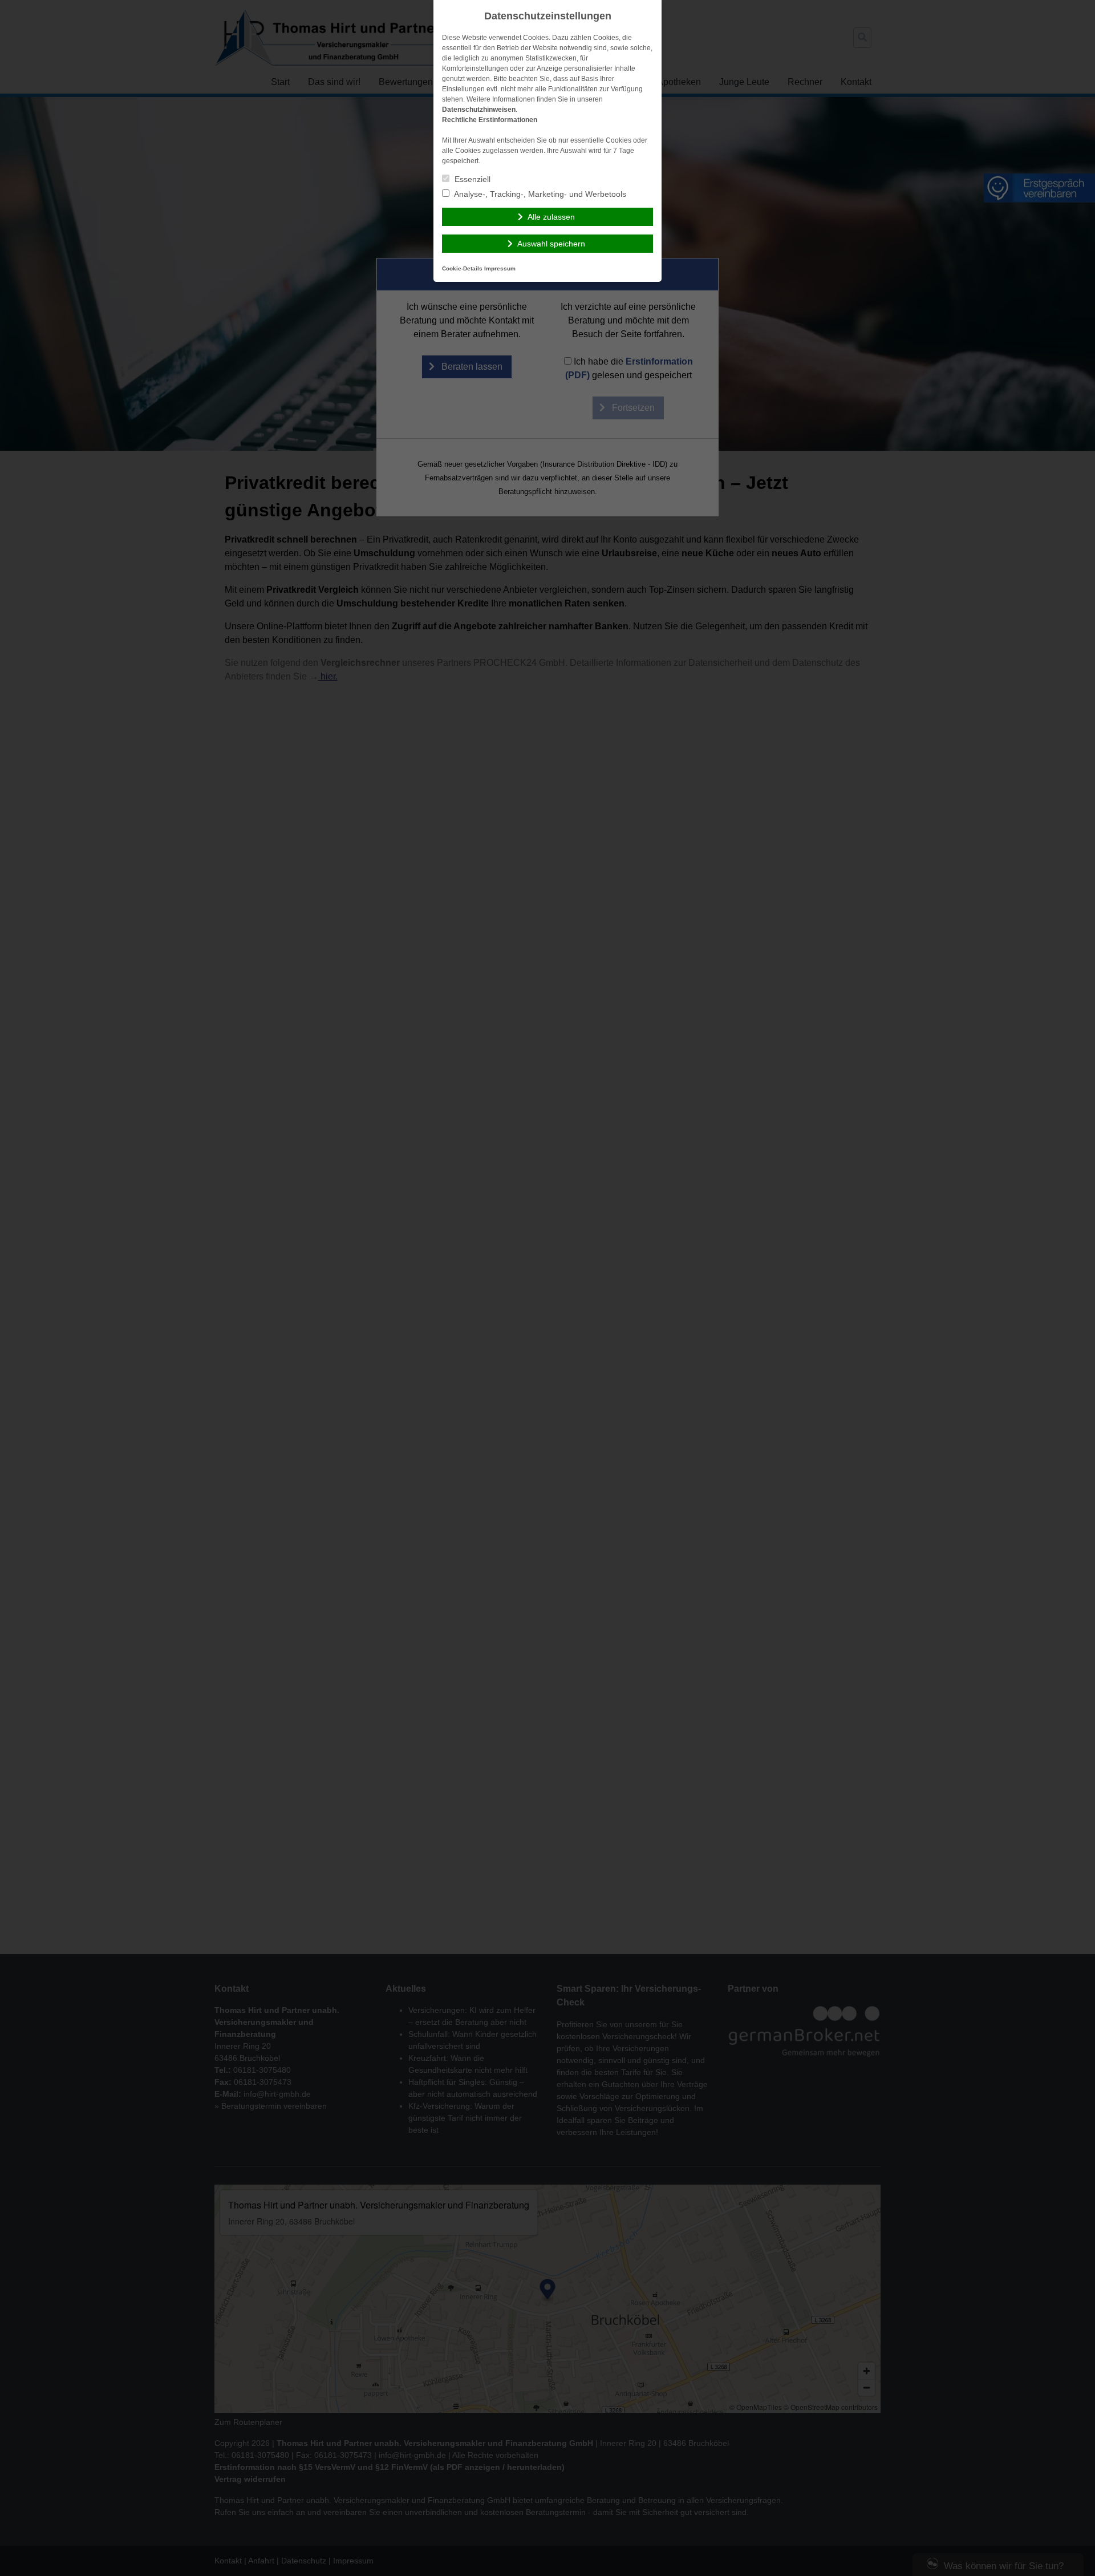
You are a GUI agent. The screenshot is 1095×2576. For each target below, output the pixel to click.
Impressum (500, 268)
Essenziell (471, 179)
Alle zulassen (551, 217)
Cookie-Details (462, 268)
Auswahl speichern (551, 244)
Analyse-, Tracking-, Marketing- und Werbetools (539, 194)
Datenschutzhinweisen (479, 110)
